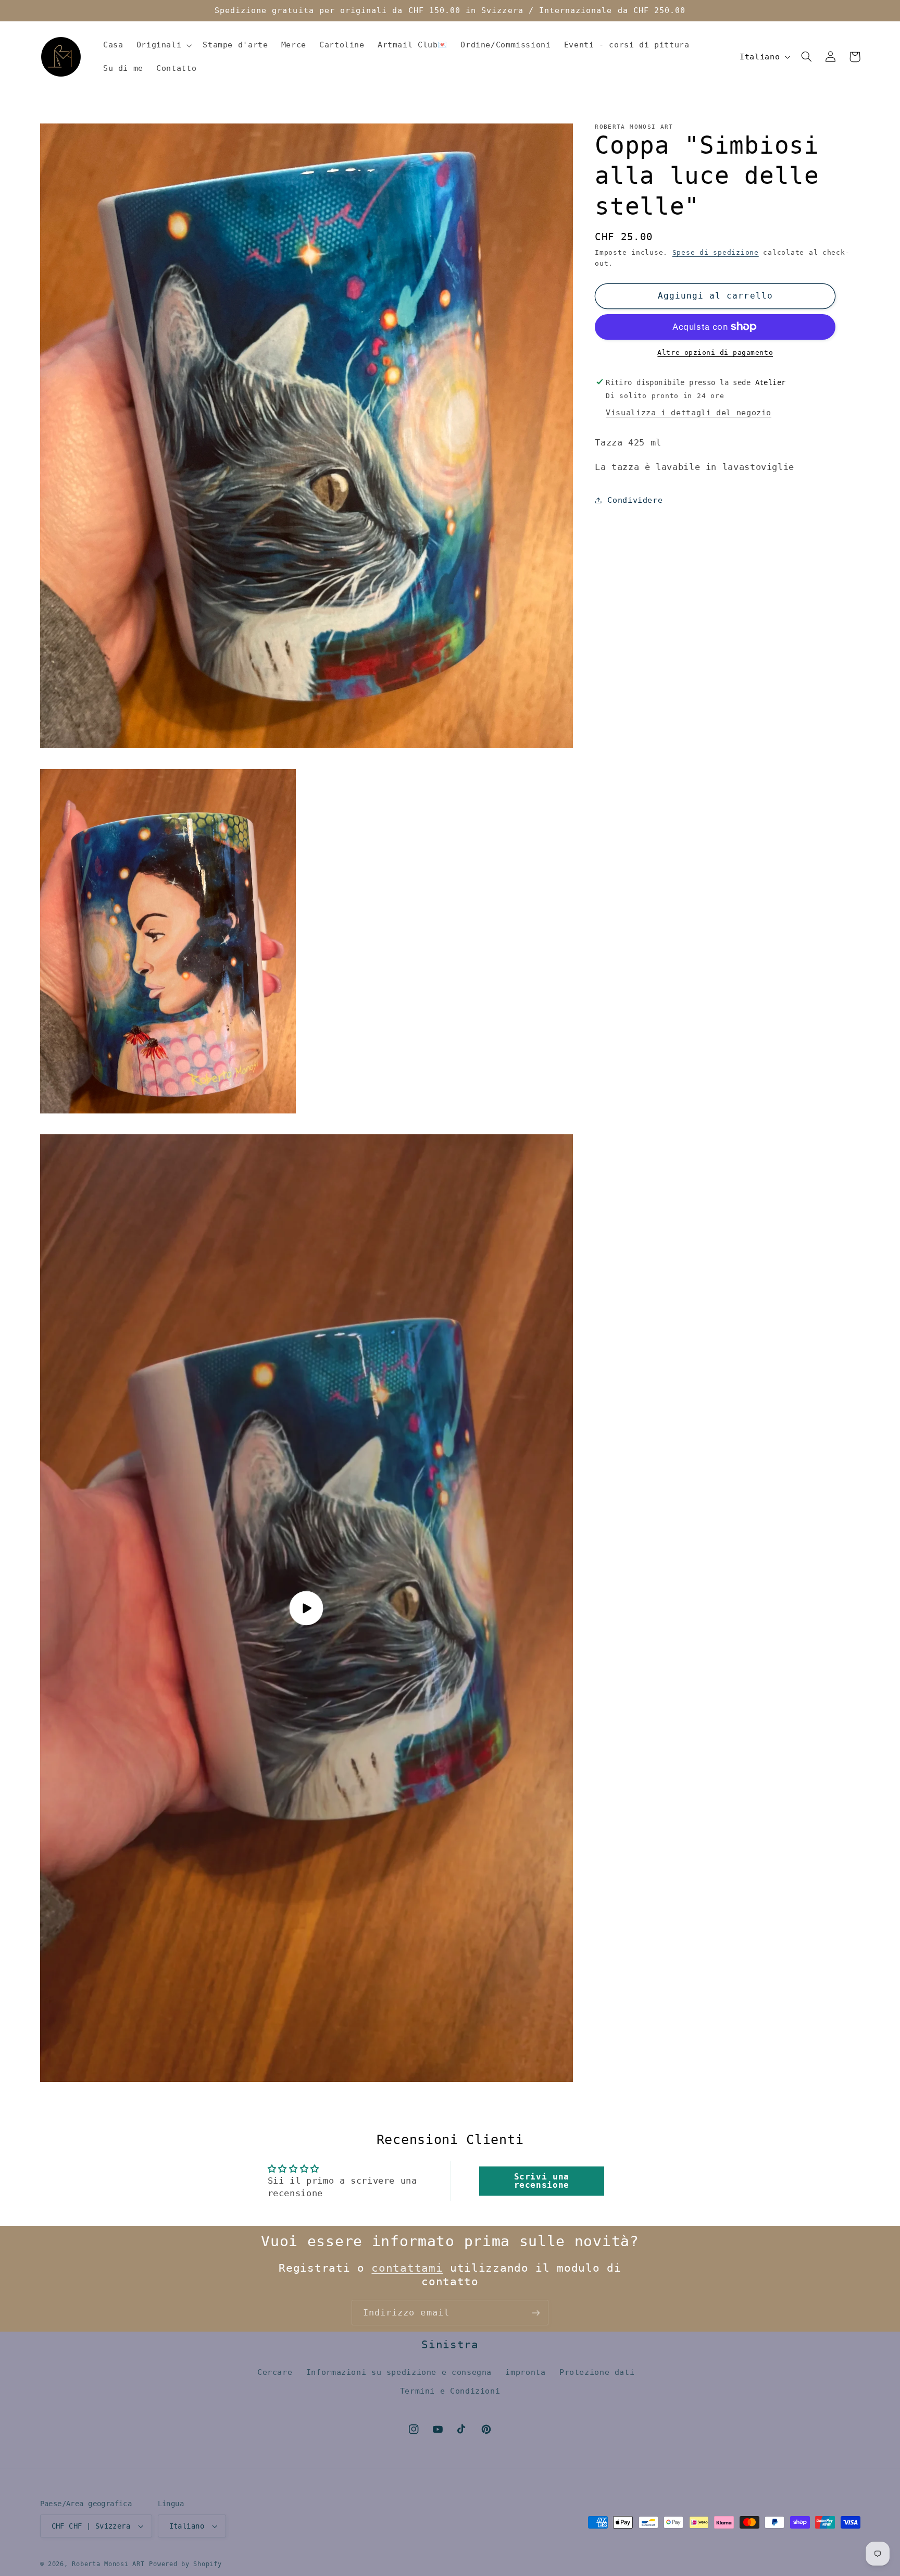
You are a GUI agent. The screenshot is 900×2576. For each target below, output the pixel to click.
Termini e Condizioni (450, 2391)
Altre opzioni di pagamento (715, 352)
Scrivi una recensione (542, 2181)
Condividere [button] (635, 500)
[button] (163, 45)
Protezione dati (597, 2372)
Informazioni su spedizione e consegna (399, 2372)
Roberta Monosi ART (108, 2564)
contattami (407, 2268)
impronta (525, 2372)
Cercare (275, 2372)
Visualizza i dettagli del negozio (689, 412)
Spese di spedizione (716, 252)
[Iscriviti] (536, 2313)
